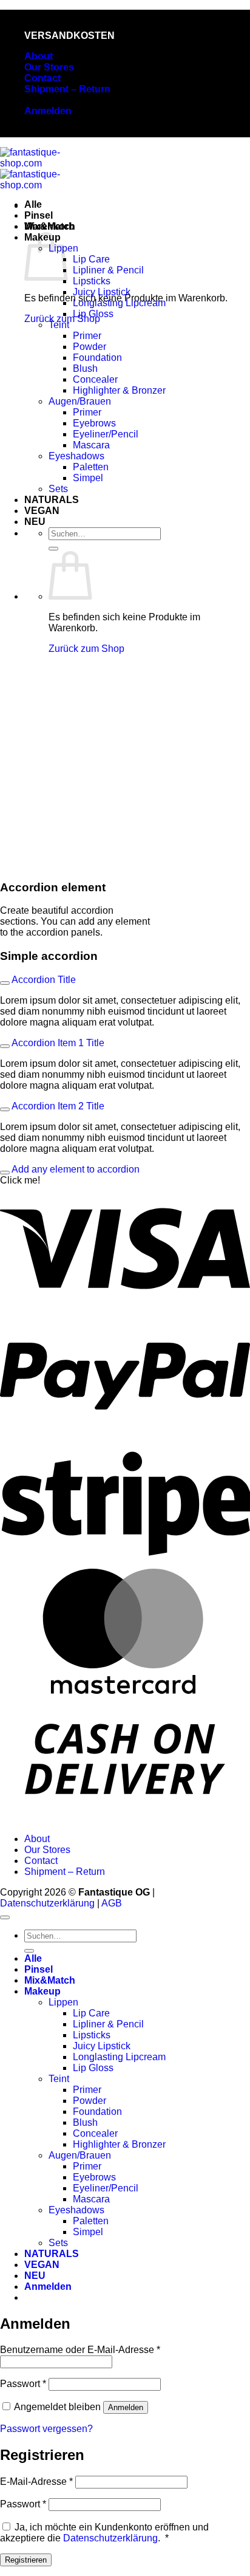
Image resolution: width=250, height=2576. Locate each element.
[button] (48, 111)
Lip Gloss (93, 314)
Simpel (88, 478)
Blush (85, 368)
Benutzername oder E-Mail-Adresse (80, 2350)
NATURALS (52, 500)
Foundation (97, 358)
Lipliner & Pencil (108, 270)
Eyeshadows (76, 456)
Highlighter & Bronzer (119, 390)
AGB (112, 1903)
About (39, 56)
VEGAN (42, 511)
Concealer (95, 379)
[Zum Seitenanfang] (5, 1917)
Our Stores (49, 67)
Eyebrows (94, 423)
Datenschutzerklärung (47, 1903)
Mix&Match (50, 226)
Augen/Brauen (80, 401)
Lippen (63, 2002)
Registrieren (26, 2560)
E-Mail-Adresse (36, 2482)
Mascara (91, 445)
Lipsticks (92, 281)
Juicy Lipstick (102, 292)
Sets (58, 489)
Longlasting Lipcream (119, 303)
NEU (35, 522)
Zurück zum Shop (86, 649)
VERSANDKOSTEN (69, 36)
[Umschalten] (5, 983)
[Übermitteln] (53, 549)
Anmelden (126, 2407)
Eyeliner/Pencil (106, 434)
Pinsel (39, 215)
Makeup (42, 1991)
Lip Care (91, 259)
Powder (90, 347)
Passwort (23, 2384)
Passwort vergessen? (46, 2429)
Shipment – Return (67, 89)
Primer (87, 336)
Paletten (91, 467)
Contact (42, 78)
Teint (59, 325)
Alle (33, 204)
